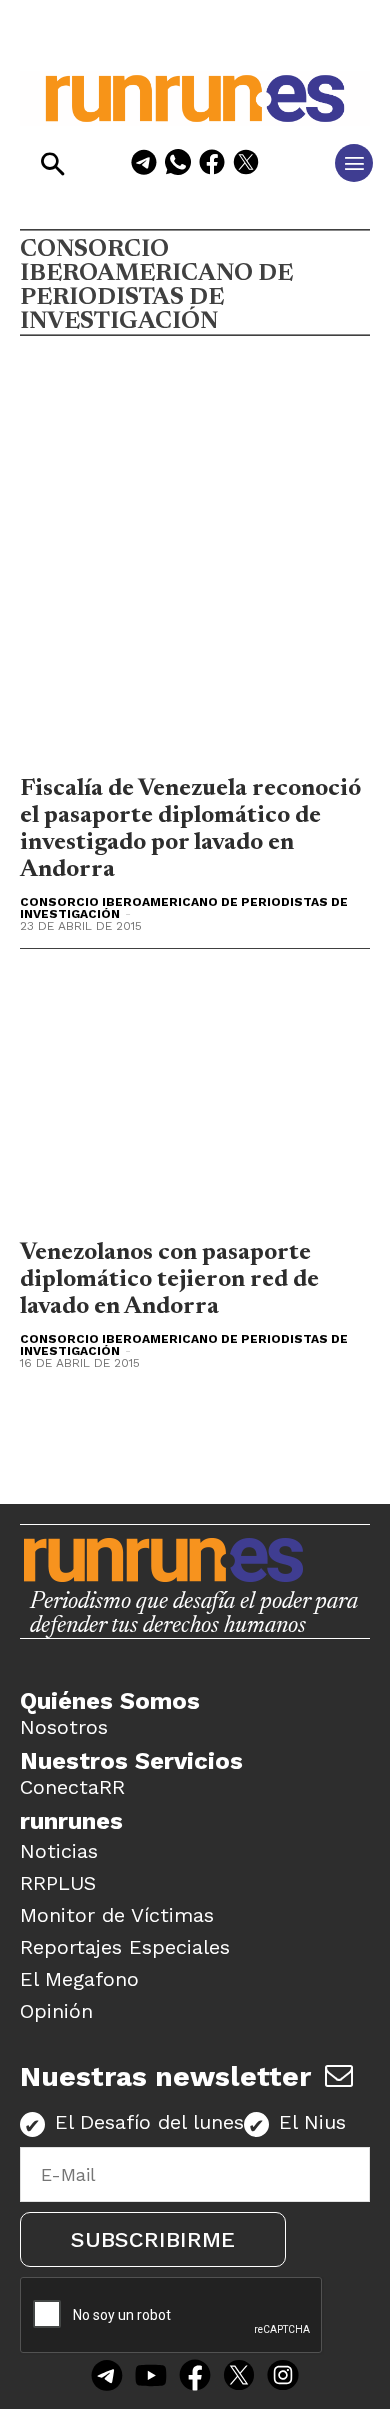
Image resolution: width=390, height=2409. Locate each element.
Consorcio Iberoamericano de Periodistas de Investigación (184, 908)
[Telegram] (144, 165)
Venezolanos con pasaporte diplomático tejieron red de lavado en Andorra (169, 1280)
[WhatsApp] (178, 165)
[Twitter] (239, 2377)
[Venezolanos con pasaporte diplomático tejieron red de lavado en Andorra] (195, 1098)
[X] (246, 165)
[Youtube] (151, 2377)
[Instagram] (283, 2377)
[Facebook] (212, 165)
